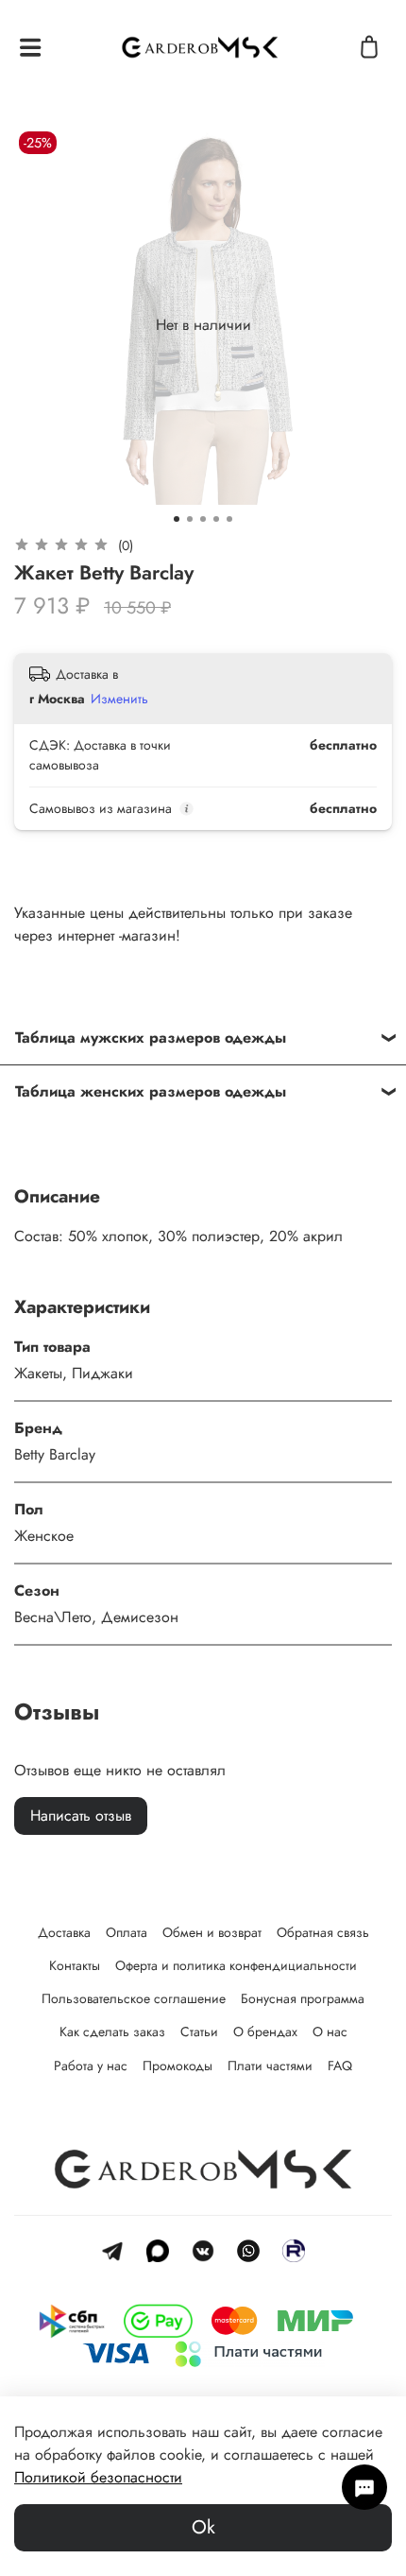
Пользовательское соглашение (134, 1998)
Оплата (127, 1932)
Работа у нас (91, 2066)
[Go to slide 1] (177, 519)
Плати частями (270, 2066)
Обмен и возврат (212, 1932)
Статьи (199, 2031)
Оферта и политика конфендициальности (236, 1965)
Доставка (64, 1932)
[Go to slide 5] (229, 519)
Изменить (119, 699)
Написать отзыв (81, 1815)
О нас (330, 2031)
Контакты (75, 1965)
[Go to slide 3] (203, 519)
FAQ (340, 2066)
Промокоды (178, 2066)
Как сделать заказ (112, 2031)
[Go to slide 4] (216, 519)
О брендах (265, 2031)
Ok (203, 2527)
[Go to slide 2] (190, 519)
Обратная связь (323, 1932)
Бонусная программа (303, 1998)
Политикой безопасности (98, 2477)
